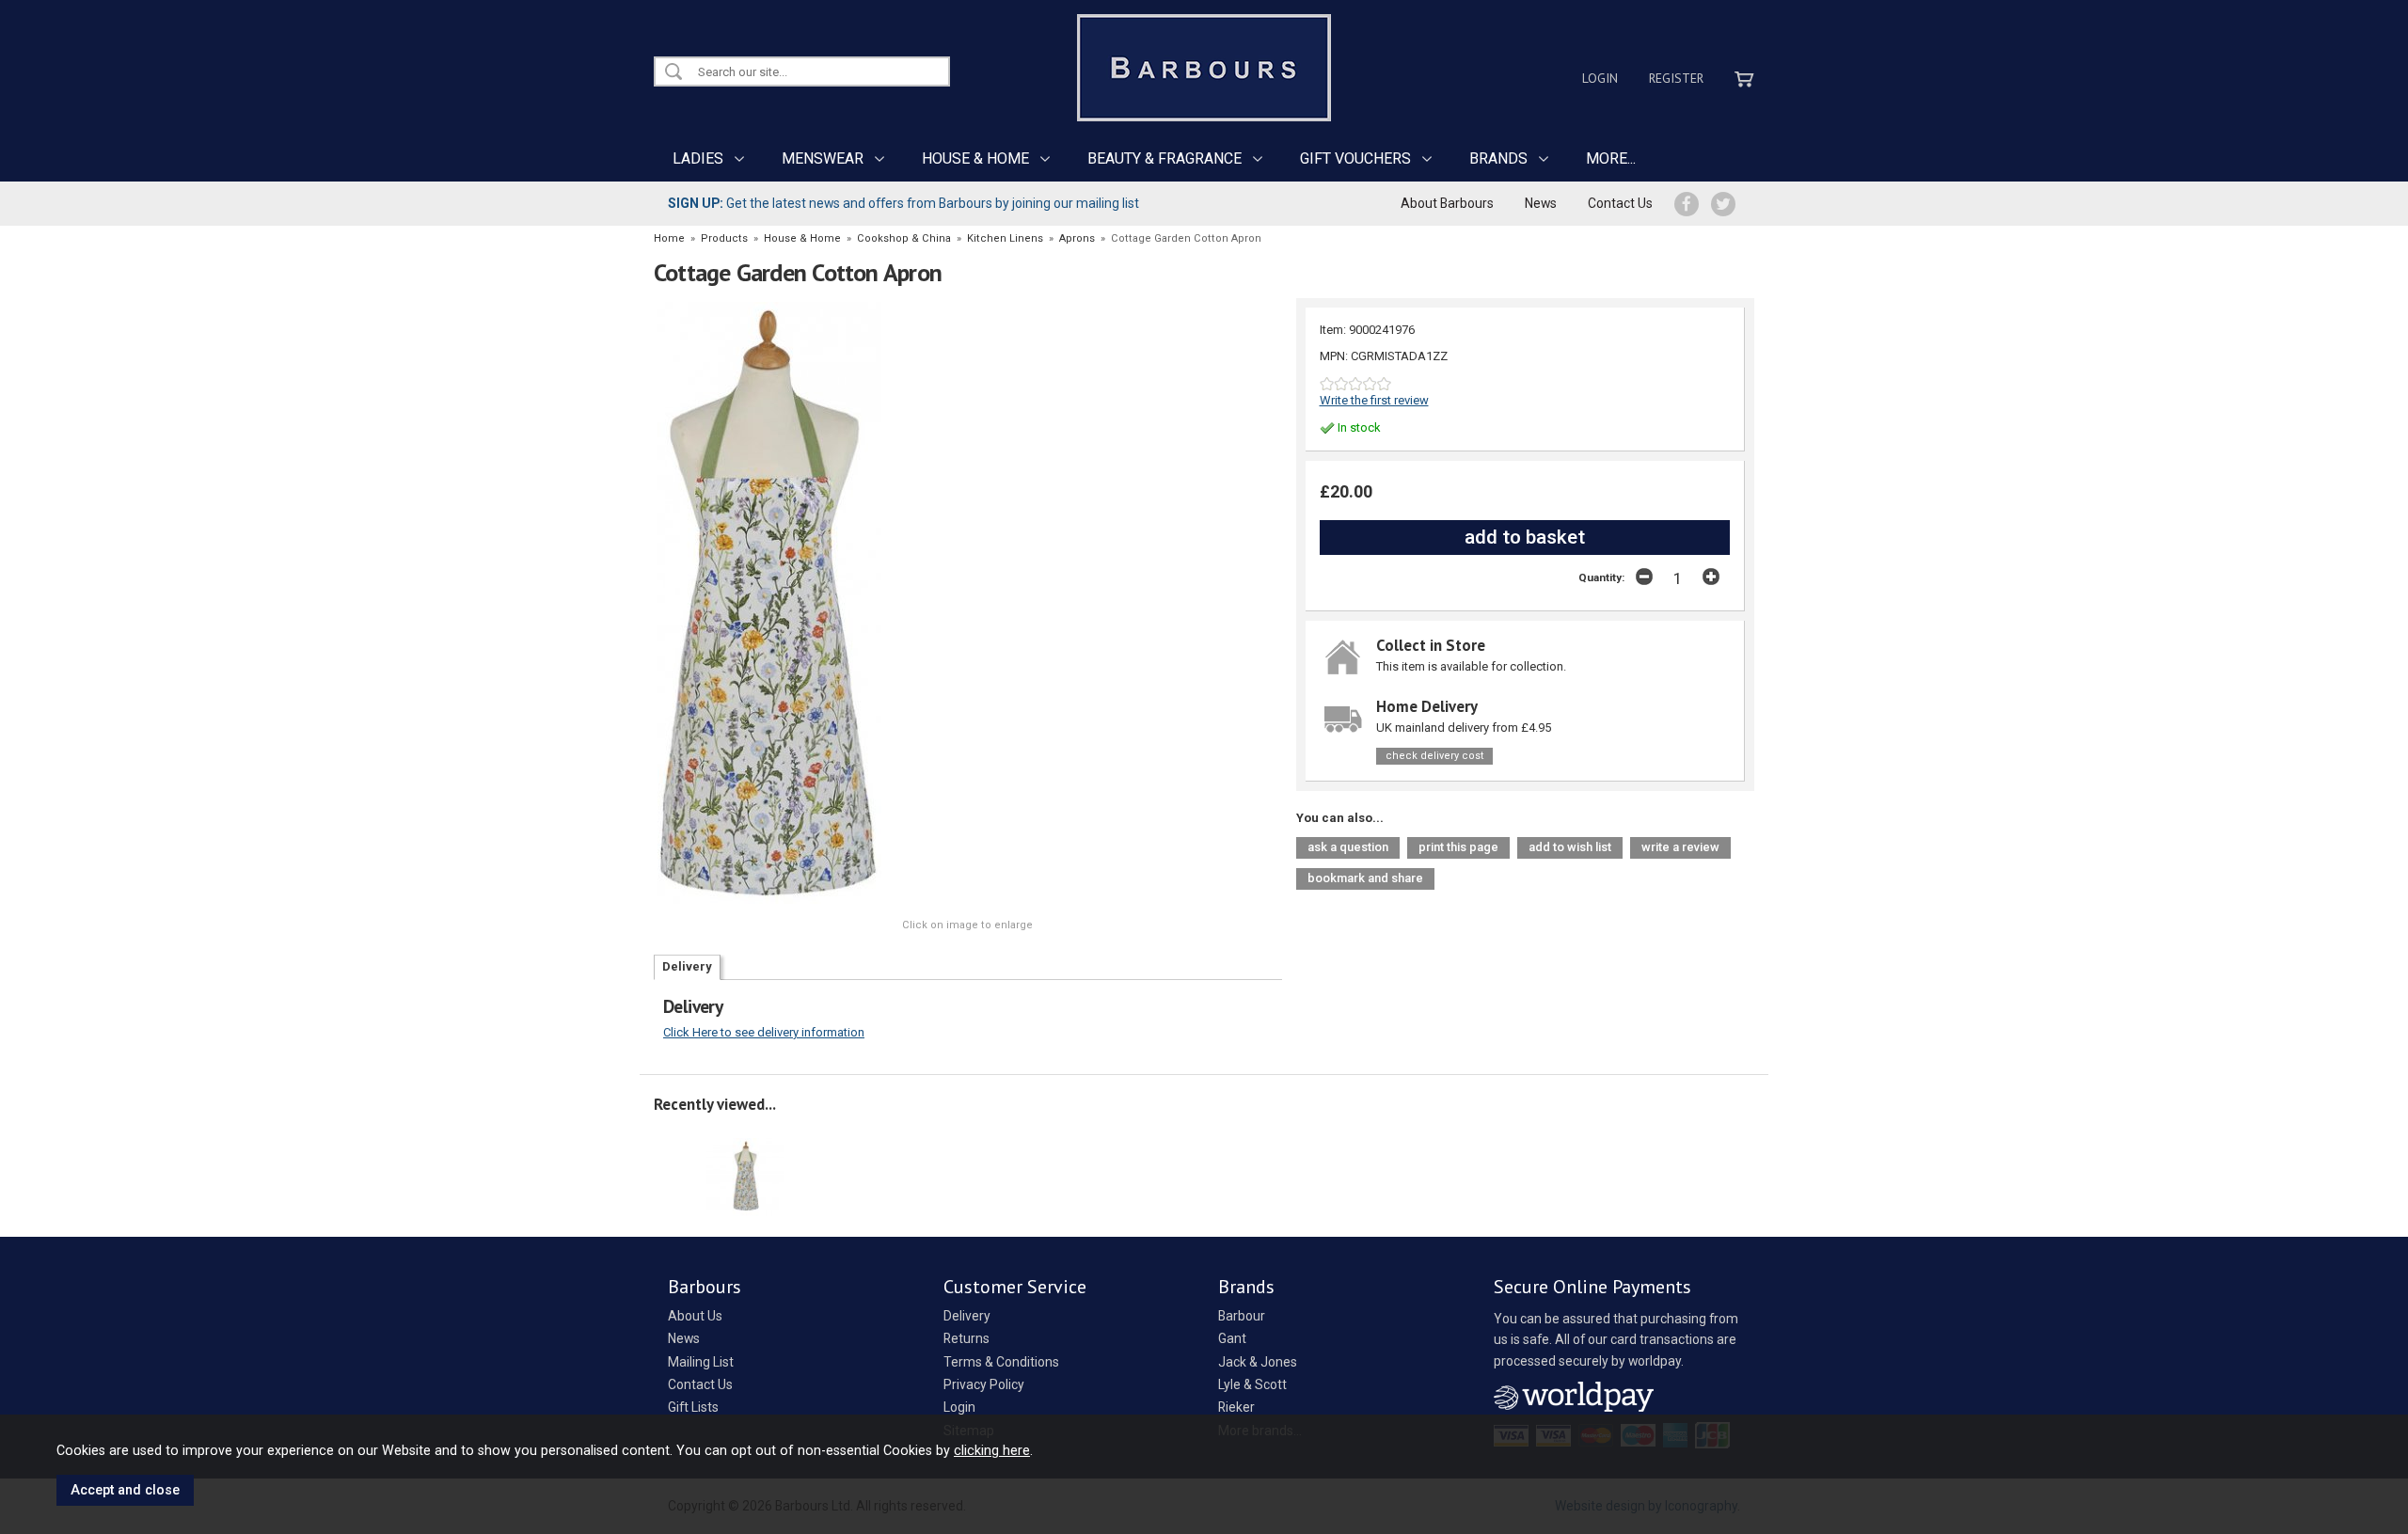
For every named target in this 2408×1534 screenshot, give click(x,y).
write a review (1680, 847)
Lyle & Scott (1252, 1384)
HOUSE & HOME (975, 158)
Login (1600, 78)
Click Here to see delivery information (764, 1032)
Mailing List (701, 1362)
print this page (1458, 847)
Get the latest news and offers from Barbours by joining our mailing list (903, 203)
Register (1676, 78)
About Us (695, 1316)
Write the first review (1374, 400)
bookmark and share (1365, 878)
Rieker (1236, 1407)
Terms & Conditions (1001, 1362)
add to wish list (1570, 847)
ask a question (1348, 847)
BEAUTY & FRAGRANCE (1164, 158)
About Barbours (1447, 203)
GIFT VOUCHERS (1355, 158)
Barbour (1242, 1316)
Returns (966, 1338)
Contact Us (1620, 203)
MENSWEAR (823, 158)
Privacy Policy (984, 1384)
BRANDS (1498, 158)
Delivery (687, 966)
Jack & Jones (1258, 1362)
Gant (1232, 1338)
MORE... (1611, 158)
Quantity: (1601, 577)
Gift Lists (693, 1407)
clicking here (992, 1450)
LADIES (698, 158)
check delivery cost (1434, 756)
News (1541, 203)
